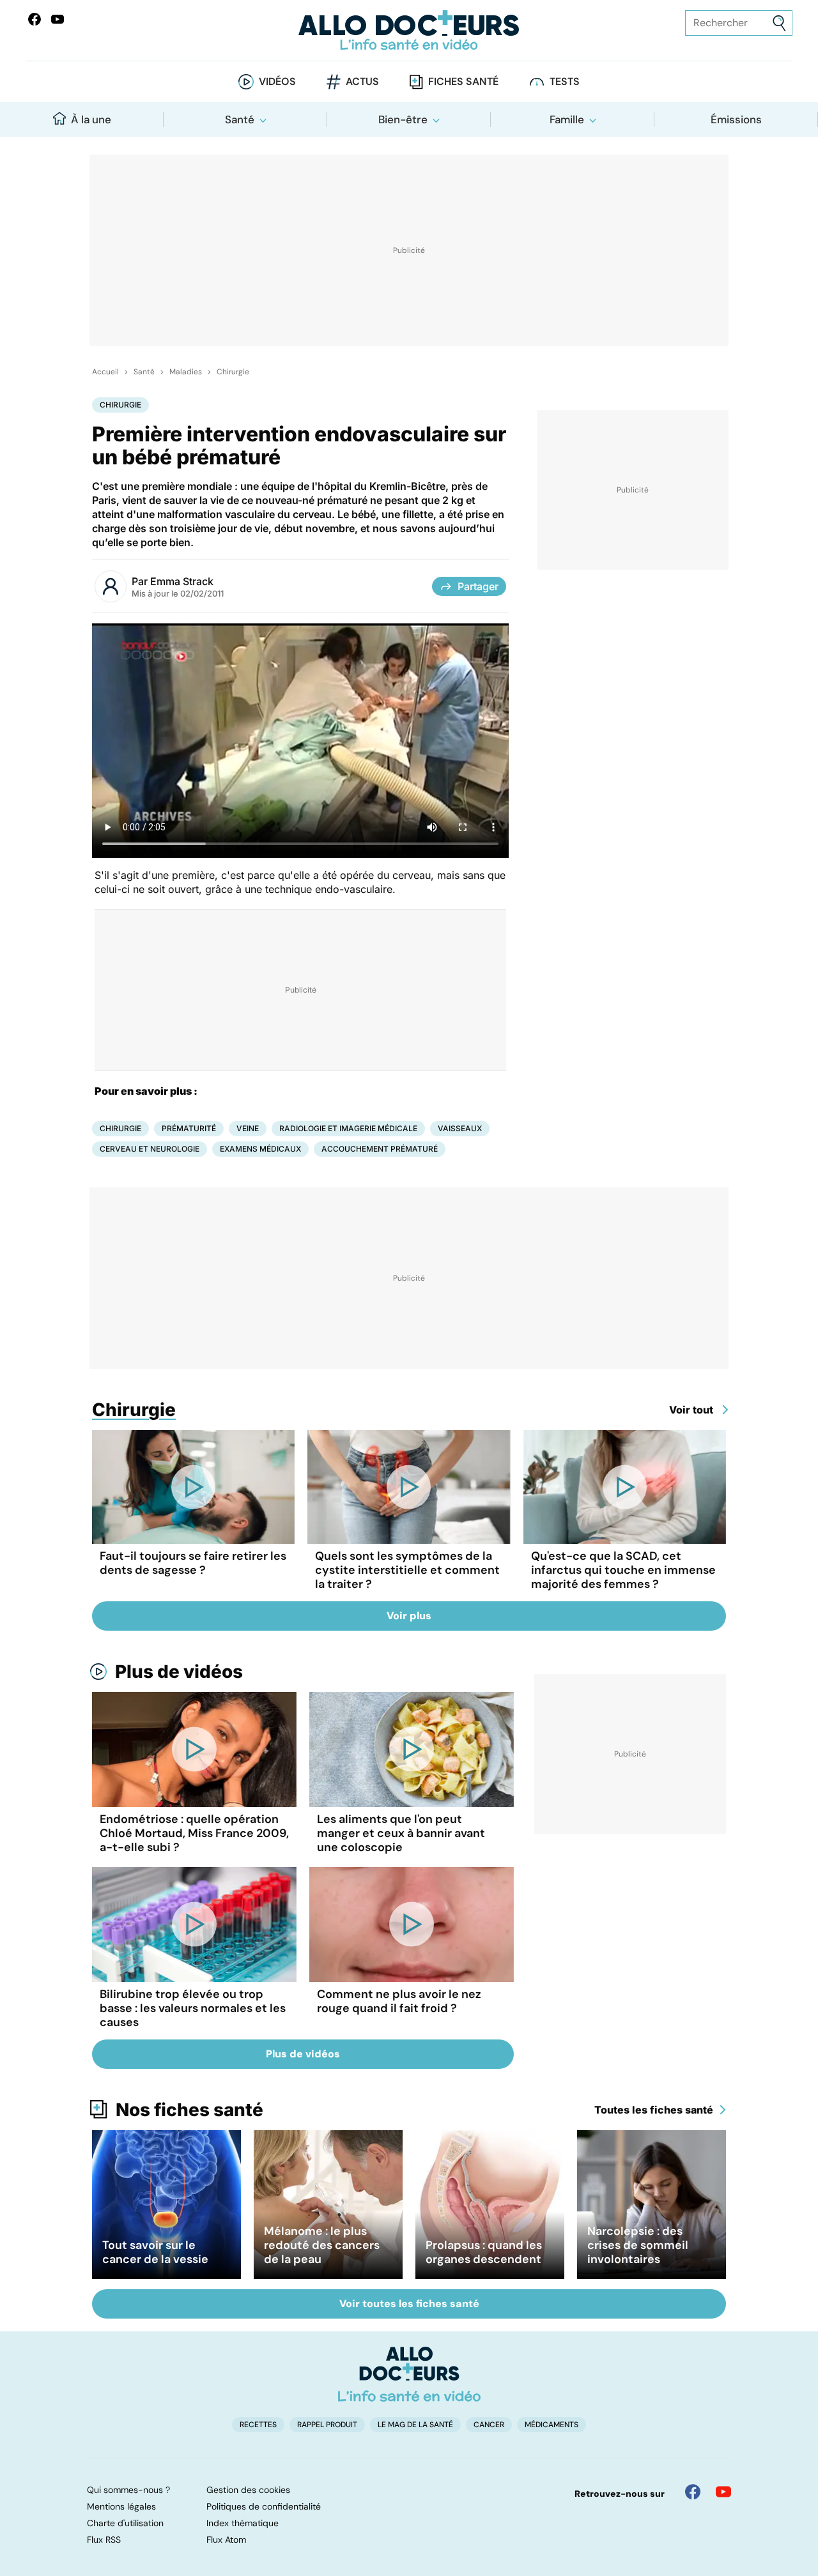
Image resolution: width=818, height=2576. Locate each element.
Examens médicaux (260, 1149)
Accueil (105, 372)
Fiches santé (463, 81)
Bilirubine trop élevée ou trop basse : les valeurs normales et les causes (193, 2008)
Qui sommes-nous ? (128, 2490)
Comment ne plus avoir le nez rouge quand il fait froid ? (399, 2001)
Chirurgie (233, 372)
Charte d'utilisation (125, 2523)
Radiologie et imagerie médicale (348, 1128)
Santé (240, 119)
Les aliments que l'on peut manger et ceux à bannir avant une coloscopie (401, 1833)
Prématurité (189, 1128)
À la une (91, 119)
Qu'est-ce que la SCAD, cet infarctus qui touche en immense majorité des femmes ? (623, 1570)
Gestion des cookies (248, 2490)
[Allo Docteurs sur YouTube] (58, 19)
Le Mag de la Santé (415, 2425)
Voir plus (409, 1616)
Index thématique (243, 2523)
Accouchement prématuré (380, 1149)
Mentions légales (121, 2506)
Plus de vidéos (179, 1672)
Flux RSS (104, 2540)
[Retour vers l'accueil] (409, 30)
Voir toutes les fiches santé (409, 2304)
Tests (565, 81)
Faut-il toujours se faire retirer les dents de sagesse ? (193, 1563)
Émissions (736, 119)
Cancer (489, 2425)
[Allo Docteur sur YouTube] (723, 2492)
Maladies (186, 372)
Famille (567, 119)
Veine (248, 1128)
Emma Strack (182, 581)
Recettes (258, 2425)
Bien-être (403, 119)
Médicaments (552, 2425)
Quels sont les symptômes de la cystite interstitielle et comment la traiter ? (407, 1570)
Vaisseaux (460, 1128)
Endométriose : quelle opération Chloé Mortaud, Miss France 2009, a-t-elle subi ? (194, 1833)
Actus (362, 81)
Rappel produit (327, 2425)
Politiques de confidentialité (264, 2506)
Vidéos (277, 81)
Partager (478, 586)
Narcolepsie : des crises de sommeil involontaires (638, 2245)
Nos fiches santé (189, 2110)
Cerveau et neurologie (150, 1149)
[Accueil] (409, 2374)
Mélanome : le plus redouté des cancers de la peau (322, 2245)
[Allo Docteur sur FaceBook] (35, 19)
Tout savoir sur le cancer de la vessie (155, 2252)
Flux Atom (226, 2540)
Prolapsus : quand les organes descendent (484, 2252)
